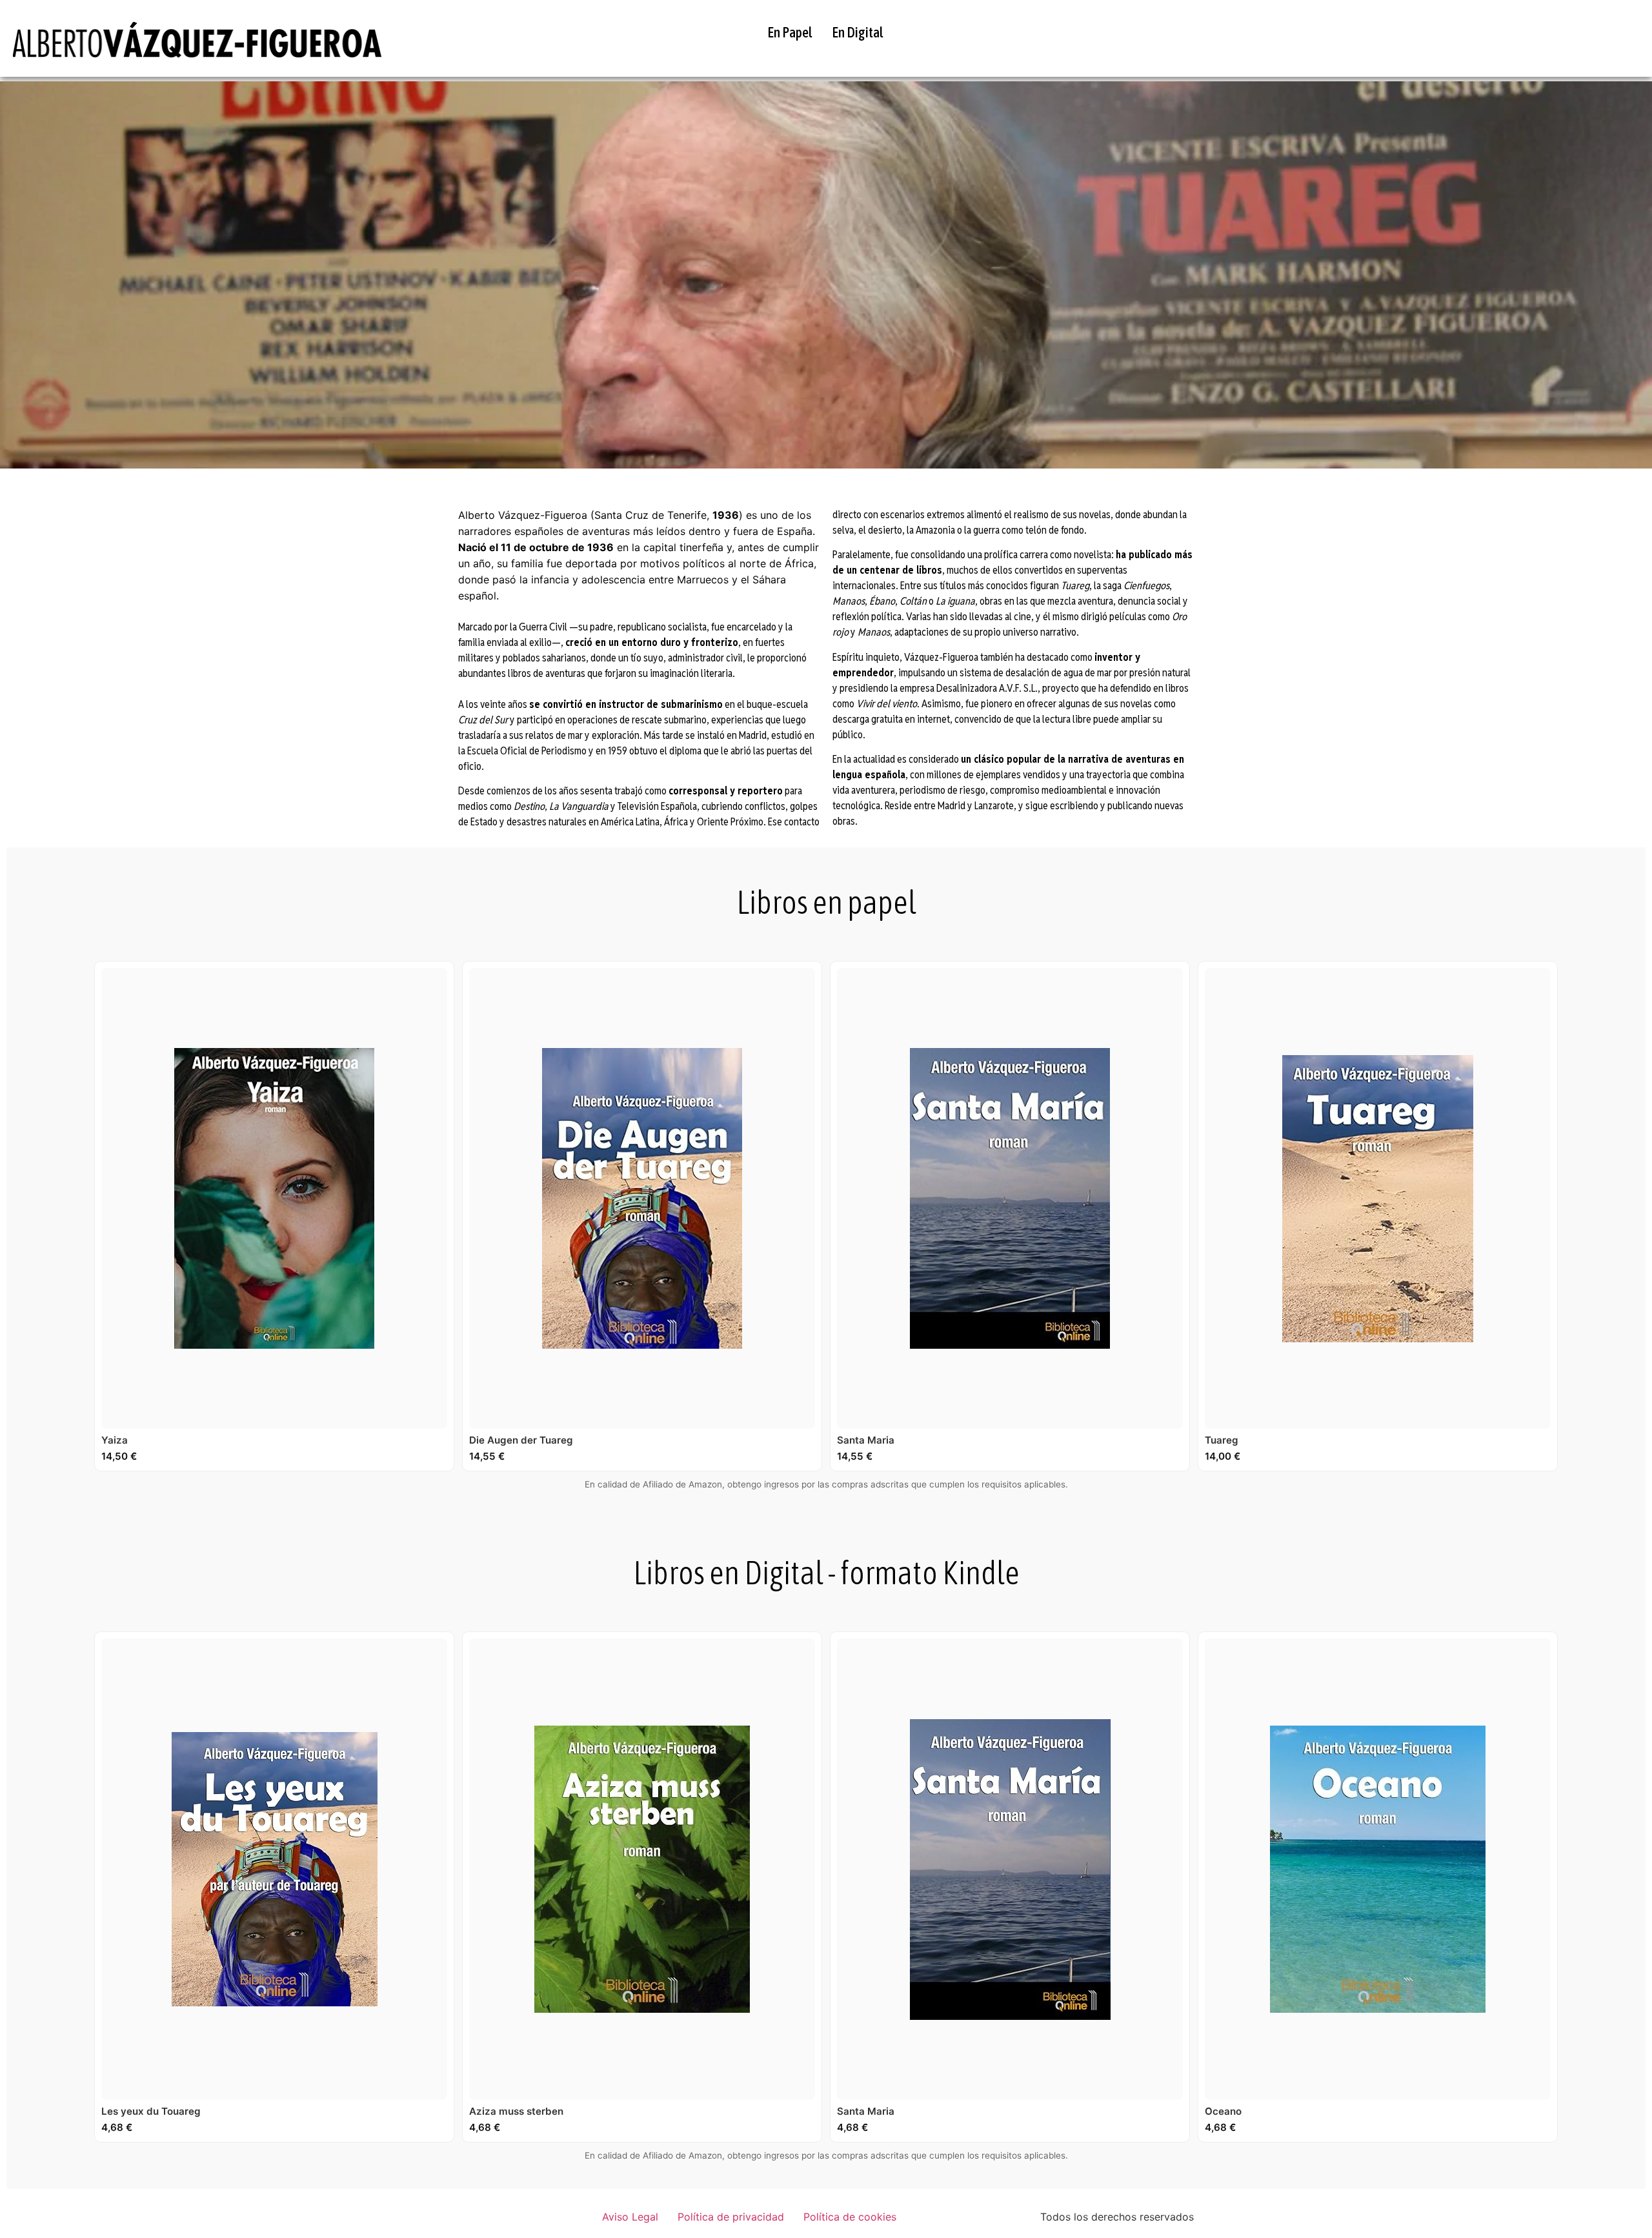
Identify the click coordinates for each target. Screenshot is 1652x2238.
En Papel (790, 32)
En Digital (858, 32)
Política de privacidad (731, 2217)
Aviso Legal (630, 2217)
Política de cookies (850, 2217)
